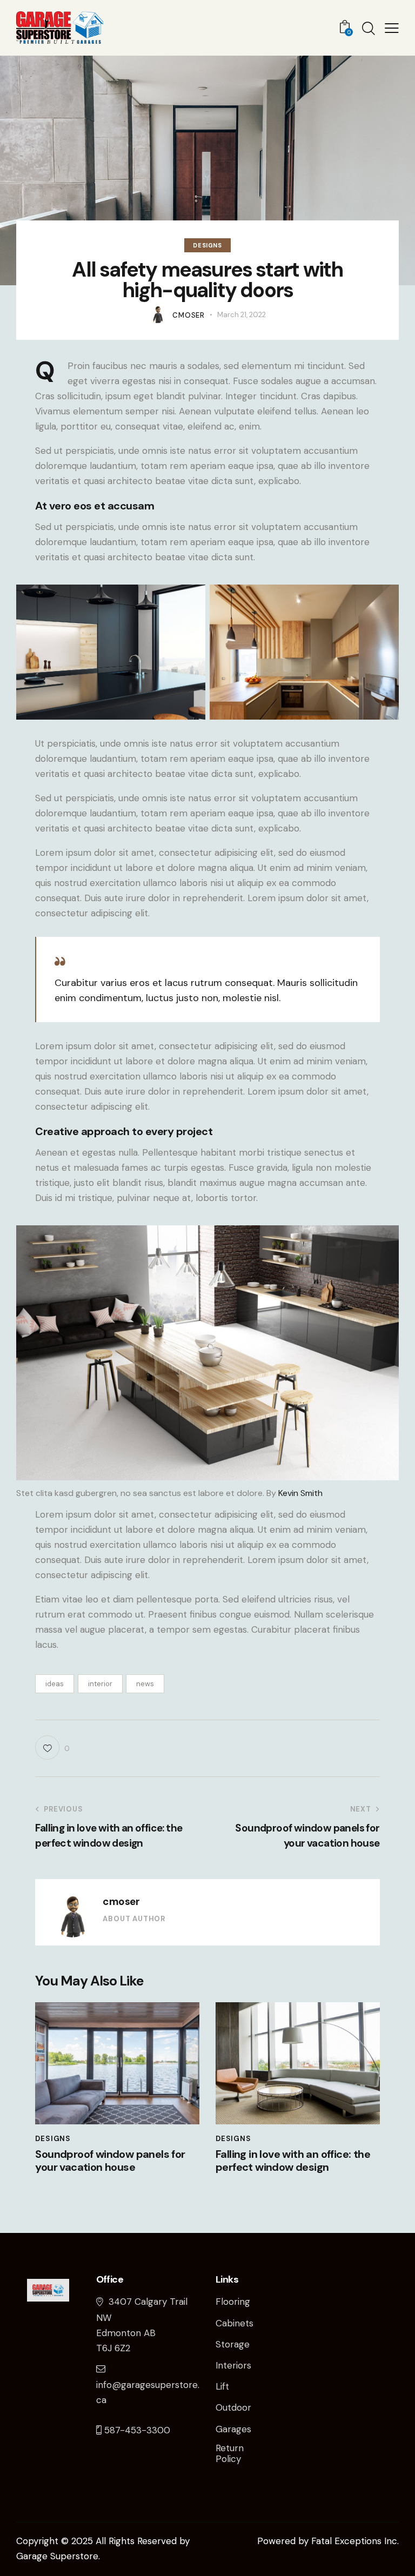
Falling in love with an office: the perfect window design (293, 2161)
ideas (55, 1684)
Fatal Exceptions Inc (354, 2541)
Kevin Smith (300, 1493)
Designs (207, 245)
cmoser (121, 1901)
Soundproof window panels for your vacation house (110, 2161)
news (145, 1684)
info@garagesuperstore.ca (148, 2392)
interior (100, 1684)
